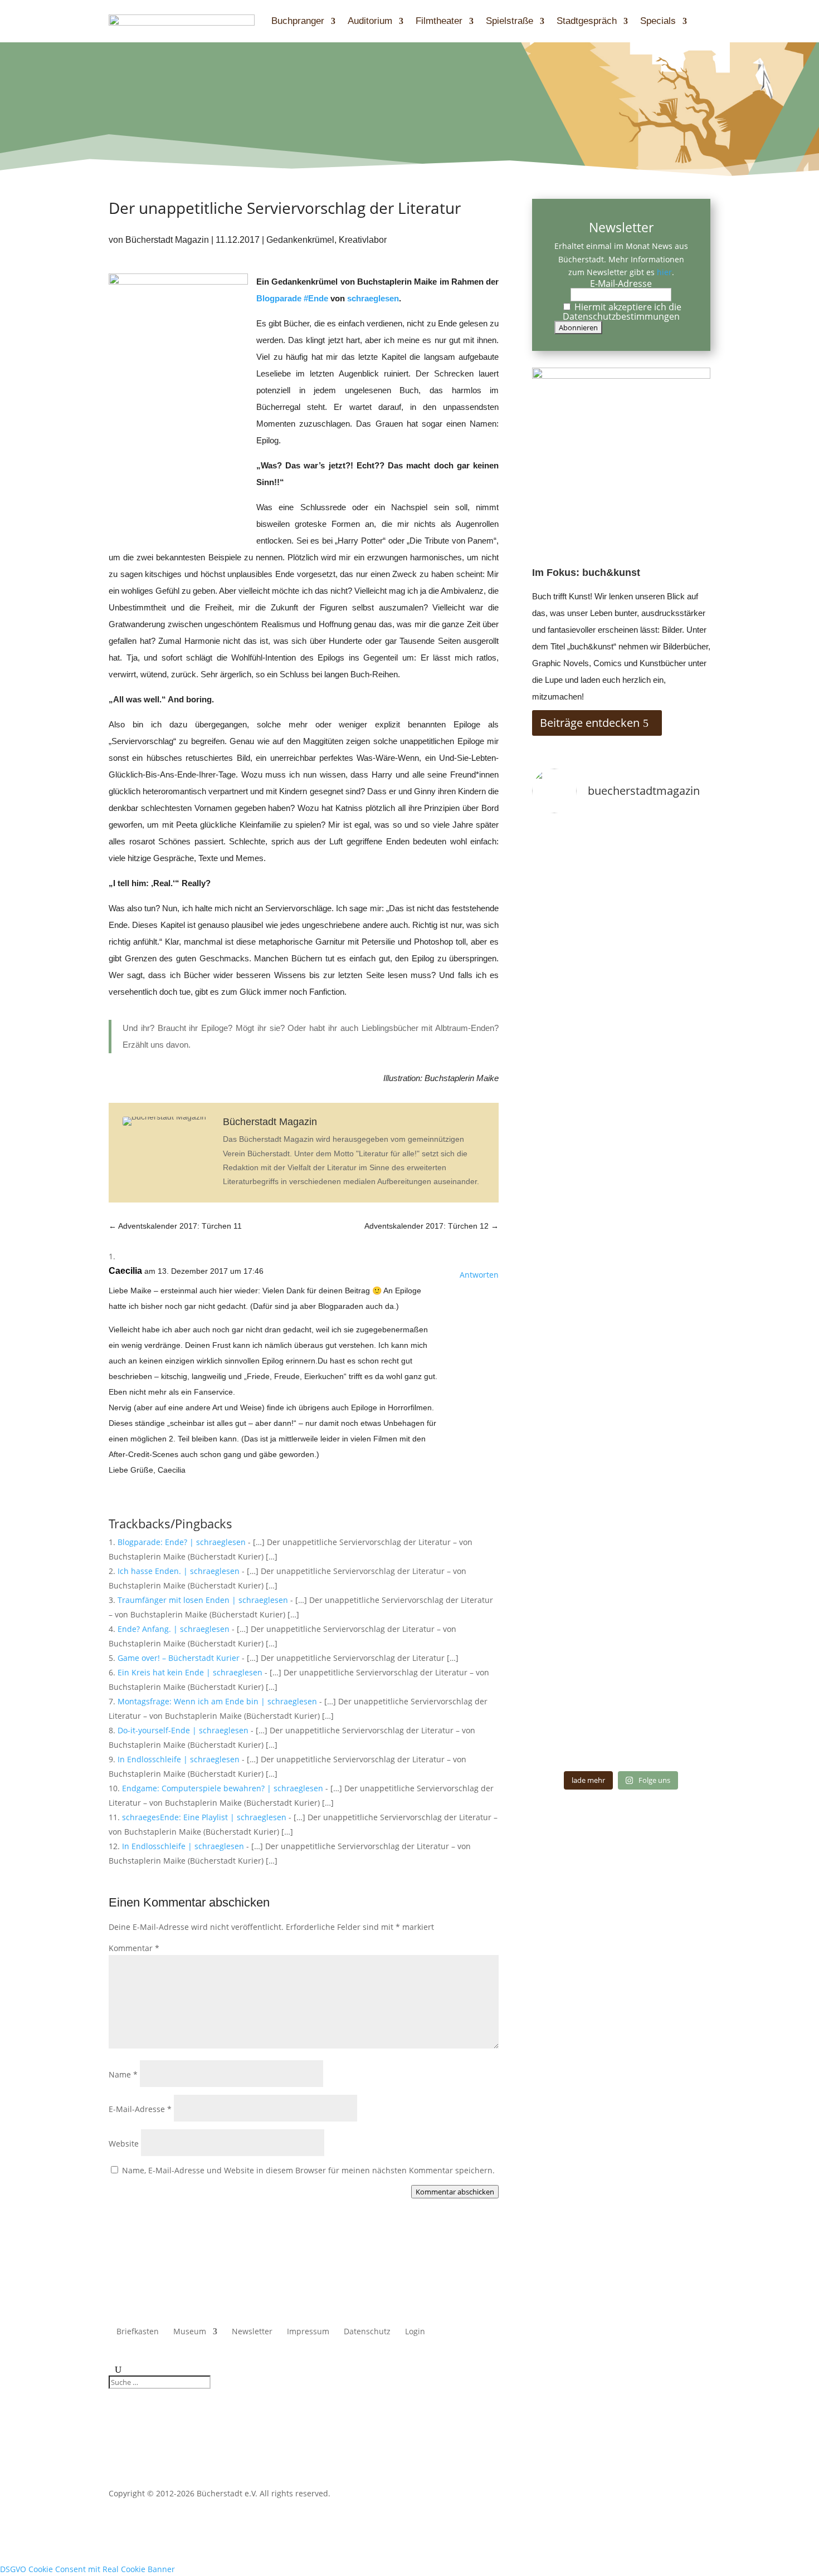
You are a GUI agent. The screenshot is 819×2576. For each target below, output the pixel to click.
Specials (658, 21)
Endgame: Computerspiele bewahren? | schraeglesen (223, 1788)
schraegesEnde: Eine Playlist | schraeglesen (204, 1817)
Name (123, 2074)
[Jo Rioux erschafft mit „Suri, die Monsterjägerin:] (560, 1709)
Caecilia (125, 1271)
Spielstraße (510, 21)
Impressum (308, 2332)
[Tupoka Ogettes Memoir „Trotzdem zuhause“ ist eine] (682, 842)
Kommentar (134, 1948)
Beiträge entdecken (590, 723)
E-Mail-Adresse (140, 2109)
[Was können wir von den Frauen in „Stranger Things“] (621, 1709)
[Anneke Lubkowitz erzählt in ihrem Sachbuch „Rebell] (682, 1709)
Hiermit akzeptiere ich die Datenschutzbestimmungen (622, 312)
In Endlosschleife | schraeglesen (179, 1759)
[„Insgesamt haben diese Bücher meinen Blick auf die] (621, 1746)
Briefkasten (138, 2332)
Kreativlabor (363, 240)
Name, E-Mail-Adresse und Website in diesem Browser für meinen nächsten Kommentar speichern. (308, 2170)
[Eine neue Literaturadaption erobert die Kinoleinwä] (682, 1746)
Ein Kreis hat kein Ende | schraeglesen (190, 1672)
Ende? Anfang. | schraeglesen (174, 1629)
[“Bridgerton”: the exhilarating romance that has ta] (560, 1746)
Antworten (479, 1275)
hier (664, 272)
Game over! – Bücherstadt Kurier (179, 1658)
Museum (190, 2332)
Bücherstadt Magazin (167, 240)
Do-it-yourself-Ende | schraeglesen (183, 1730)
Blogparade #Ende (292, 298)
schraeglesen (373, 298)
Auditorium (370, 21)
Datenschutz (367, 2332)
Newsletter (252, 2332)
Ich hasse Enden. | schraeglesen (179, 1571)
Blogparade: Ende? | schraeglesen (182, 1542)
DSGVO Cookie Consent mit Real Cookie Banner (87, 2569)
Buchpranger (298, 21)
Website (124, 2144)
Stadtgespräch (587, 21)
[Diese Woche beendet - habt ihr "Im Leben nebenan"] (621, 842)
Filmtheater (439, 21)
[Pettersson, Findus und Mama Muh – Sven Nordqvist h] (560, 1257)
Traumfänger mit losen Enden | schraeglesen (203, 1600)
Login (415, 2332)
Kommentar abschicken (455, 2192)
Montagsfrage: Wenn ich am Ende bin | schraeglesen (217, 1701)
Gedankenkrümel (300, 240)
